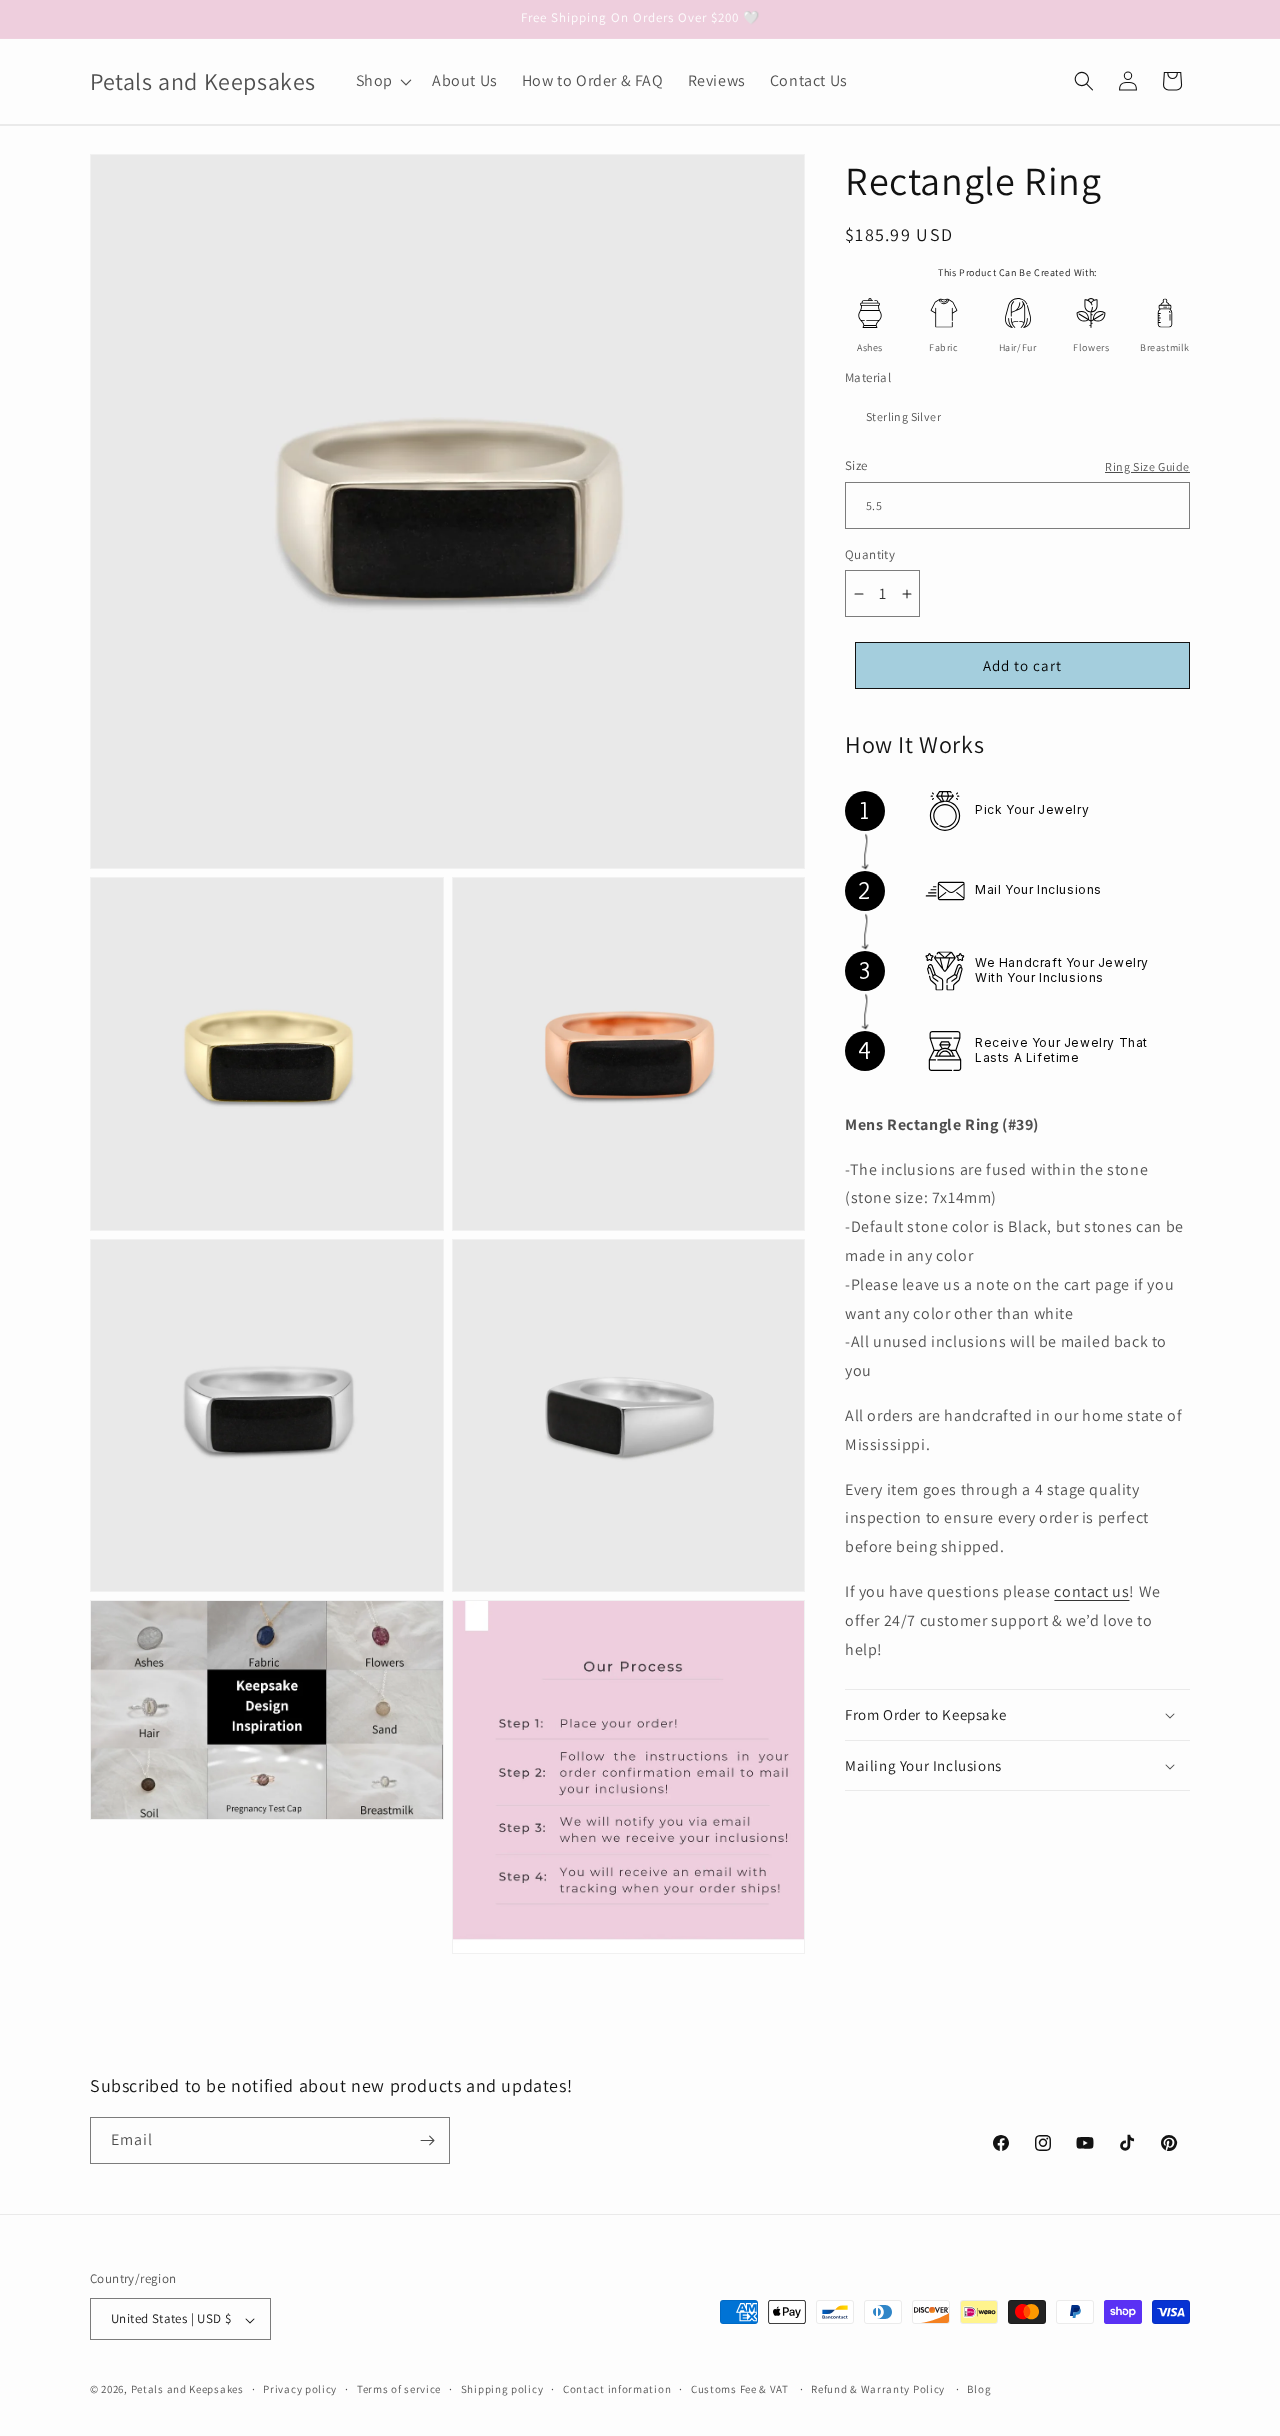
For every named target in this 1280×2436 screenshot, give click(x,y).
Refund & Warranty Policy (878, 2389)
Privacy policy (300, 2389)
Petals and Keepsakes (187, 2390)
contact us (1091, 1591)
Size (856, 466)
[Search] (1084, 81)
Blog (979, 2389)
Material (868, 377)
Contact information (617, 2389)
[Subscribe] (427, 2140)
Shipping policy (502, 2389)
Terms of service (399, 2389)
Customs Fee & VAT (740, 2389)
